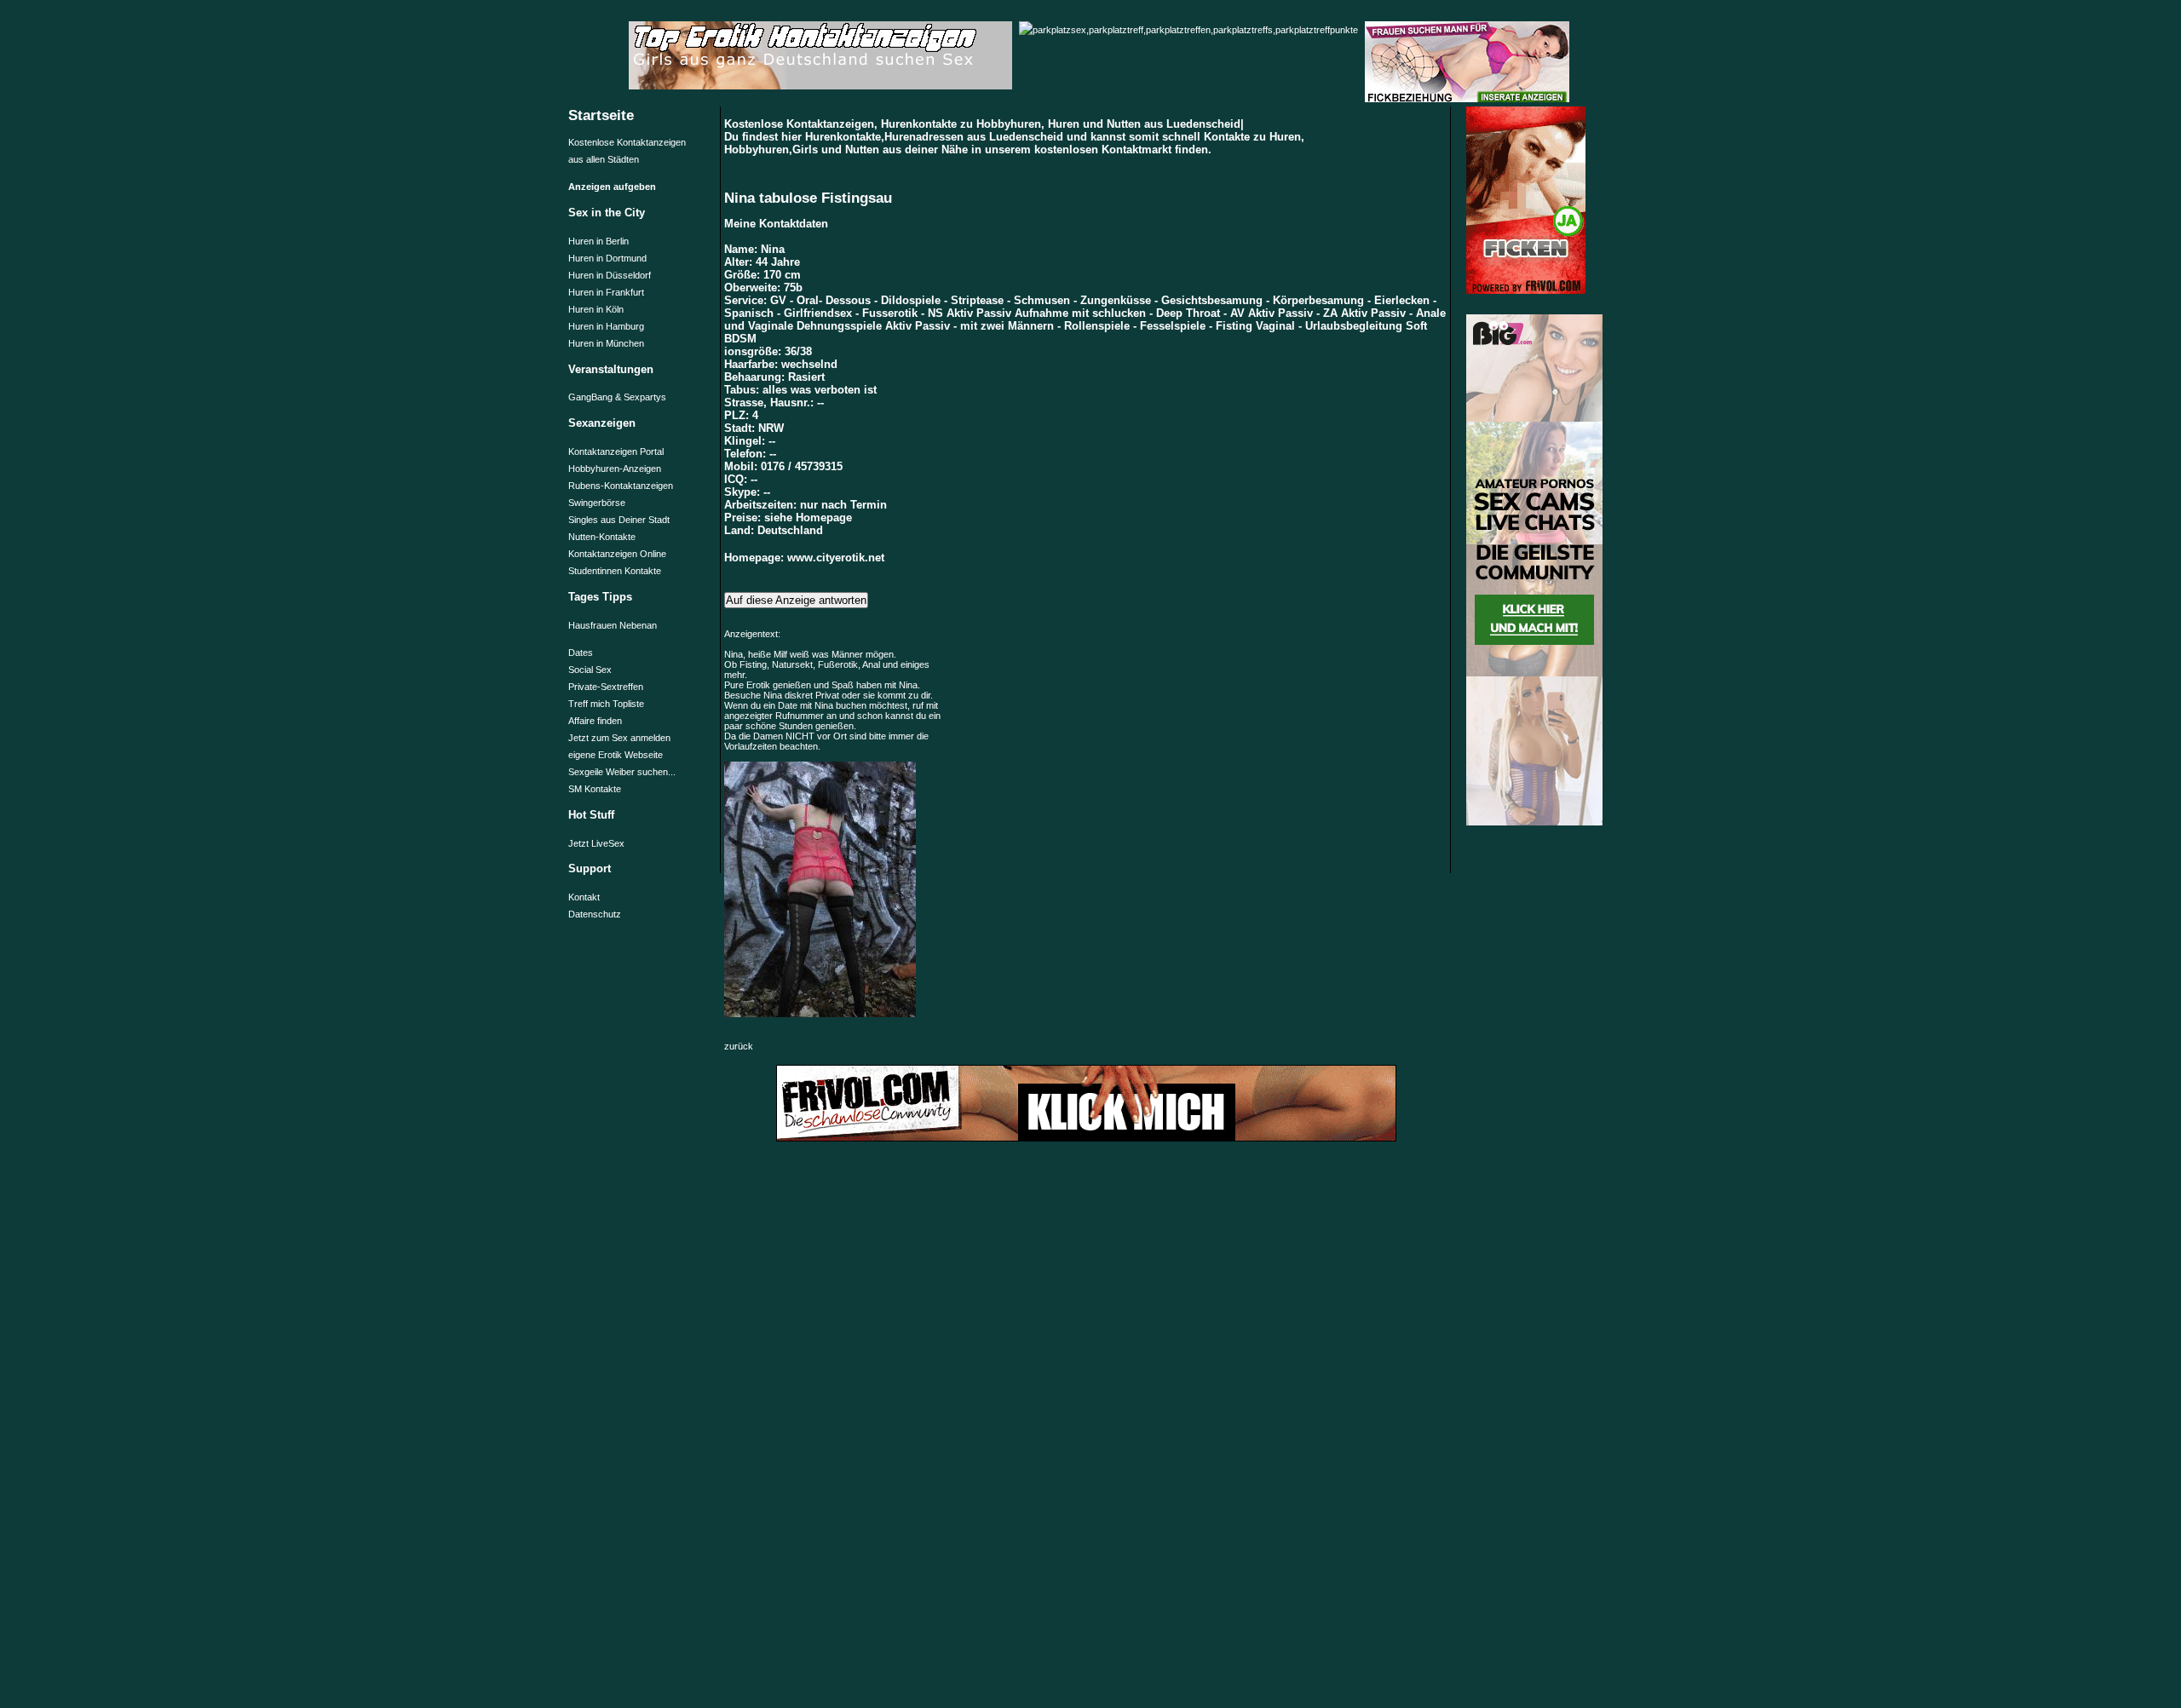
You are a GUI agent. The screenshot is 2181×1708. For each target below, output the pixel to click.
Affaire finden (595, 721)
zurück (739, 1046)
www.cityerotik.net (836, 558)
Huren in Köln (596, 309)
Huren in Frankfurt (606, 292)
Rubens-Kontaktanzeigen (621, 486)
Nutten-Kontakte (602, 537)
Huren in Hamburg (606, 326)
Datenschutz (595, 914)
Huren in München (606, 343)
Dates (581, 653)
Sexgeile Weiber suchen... (622, 772)
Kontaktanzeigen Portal (616, 451)
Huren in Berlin (598, 241)
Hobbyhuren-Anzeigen (615, 469)
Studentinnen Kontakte (615, 571)
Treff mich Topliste (606, 704)
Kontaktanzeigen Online (617, 554)
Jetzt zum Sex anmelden (619, 738)
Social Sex (590, 670)
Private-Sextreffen (606, 687)
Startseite (601, 115)
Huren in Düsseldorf (610, 275)
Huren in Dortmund (607, 258)
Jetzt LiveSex (596, 843)
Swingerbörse (597, 503)
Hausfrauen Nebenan (613, 625)
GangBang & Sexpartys (617, 397)
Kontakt (584, 897)
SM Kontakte (595, 789)
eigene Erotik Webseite (616, 755)
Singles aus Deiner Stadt (619, 520)
